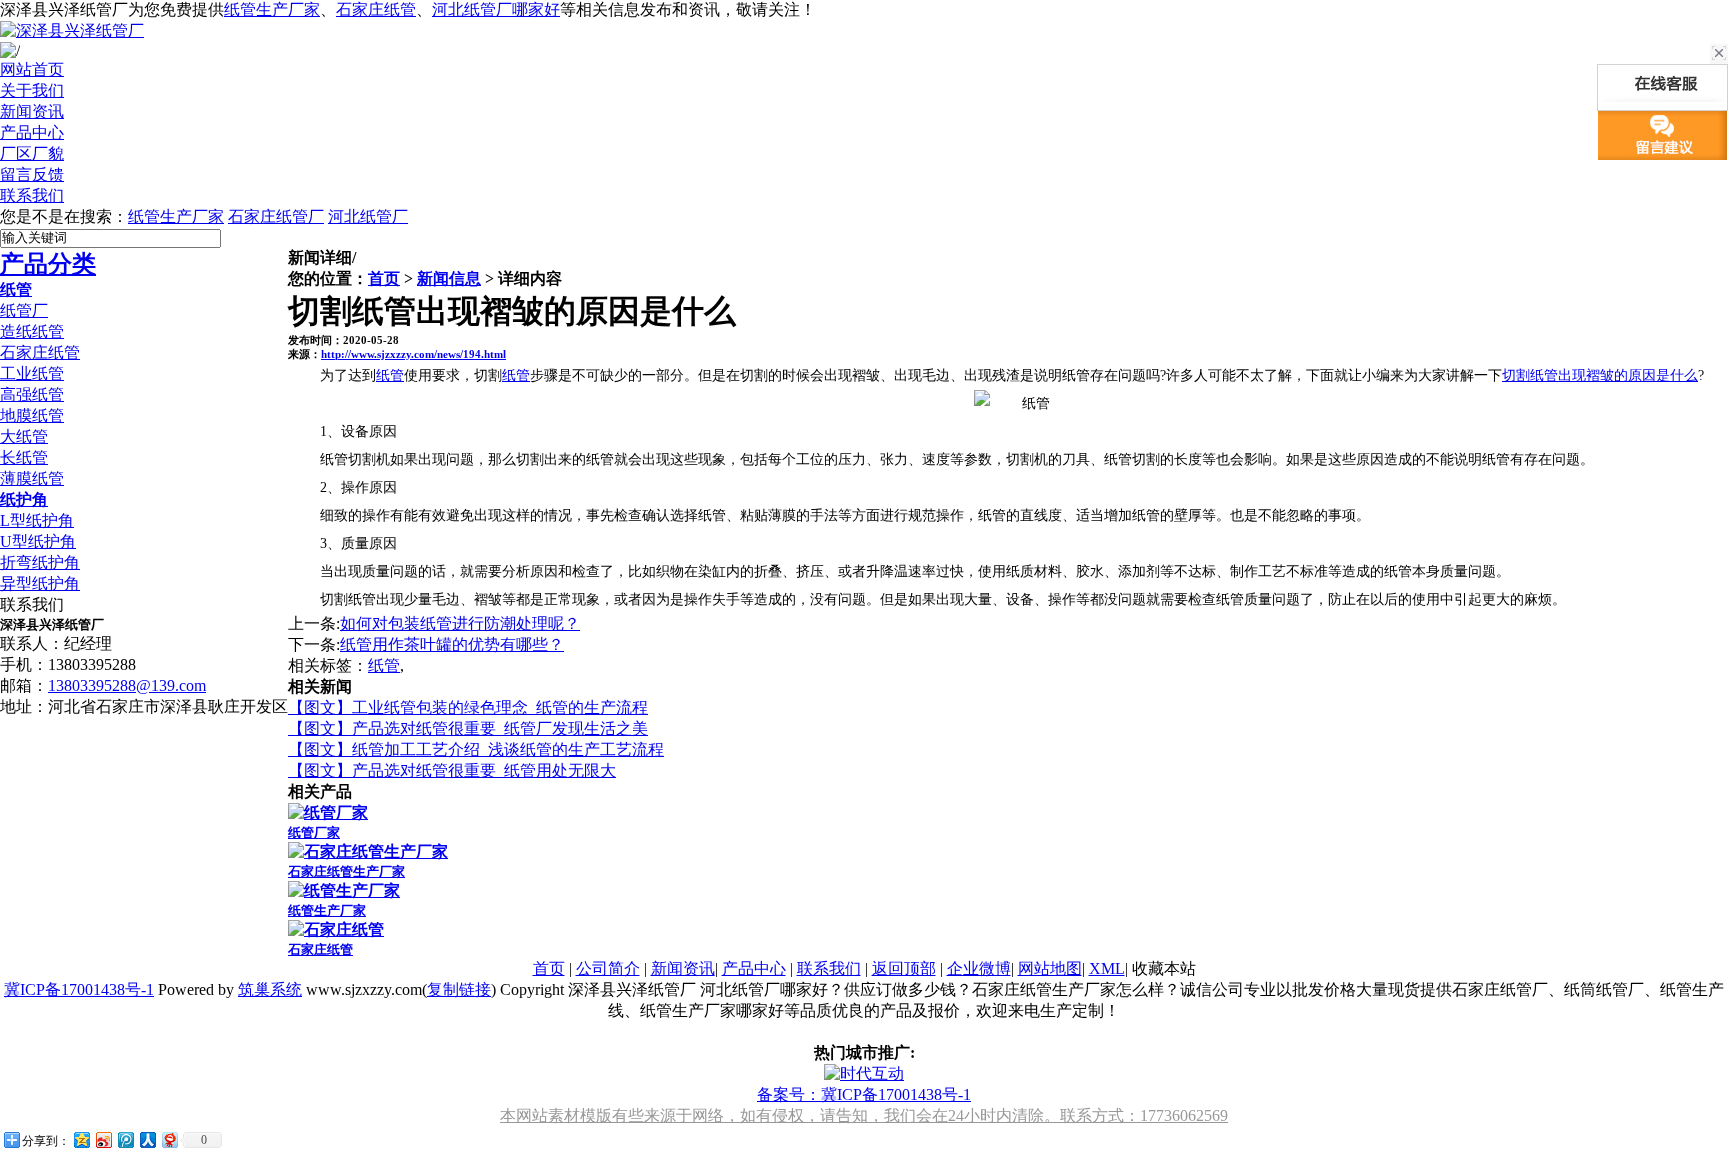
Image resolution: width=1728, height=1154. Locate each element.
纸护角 (24, 499)
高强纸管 (32, 394)
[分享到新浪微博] (103, 1139)
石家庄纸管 (376, 9)
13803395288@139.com (127, 685)
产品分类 (48, 264)
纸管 (16, 289)
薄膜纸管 (32, 478)
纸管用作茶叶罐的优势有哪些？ (452, 644)
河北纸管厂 (368, 216)
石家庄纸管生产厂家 (346, 871)
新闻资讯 (683, 968)
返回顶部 (904, 968)
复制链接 (459, 989)
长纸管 (24, 457)
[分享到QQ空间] (81, 1139)
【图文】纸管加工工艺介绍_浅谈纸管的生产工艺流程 (476, 749)
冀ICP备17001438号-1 (79, 989)
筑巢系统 (270, 989)
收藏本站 (1164, 968)
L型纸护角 (37, 520)
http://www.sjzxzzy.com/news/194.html (413, 354)
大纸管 (24, 436)
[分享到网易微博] (169, 1139)
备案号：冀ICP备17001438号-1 (864, 1094)
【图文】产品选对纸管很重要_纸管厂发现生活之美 (468, 728)
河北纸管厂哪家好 (496, 9)
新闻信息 (449, 278)
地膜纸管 (32, 415)
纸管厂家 (314, 832)
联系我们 (829, 968)
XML (1107, 968)
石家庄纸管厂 (276, 216)
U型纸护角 (38, 541)
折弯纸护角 (40, 562)
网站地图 (1050, 968)
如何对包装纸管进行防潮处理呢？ (460, 623)
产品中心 (754, 968)
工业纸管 (32, 373)
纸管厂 (24, 310)
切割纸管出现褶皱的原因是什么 (1600, 375)
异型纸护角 (40, 583)
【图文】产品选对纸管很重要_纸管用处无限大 (452, 770)
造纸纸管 (32, 331)
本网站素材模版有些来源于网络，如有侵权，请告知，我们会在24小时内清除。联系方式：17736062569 (864, 1115)
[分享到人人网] (147, 1139)
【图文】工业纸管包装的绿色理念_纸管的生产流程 (468, 707)
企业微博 (979, 968)
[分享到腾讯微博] (125, 1139)
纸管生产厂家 (272, 9)
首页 (384, 278)
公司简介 (608, 968)
